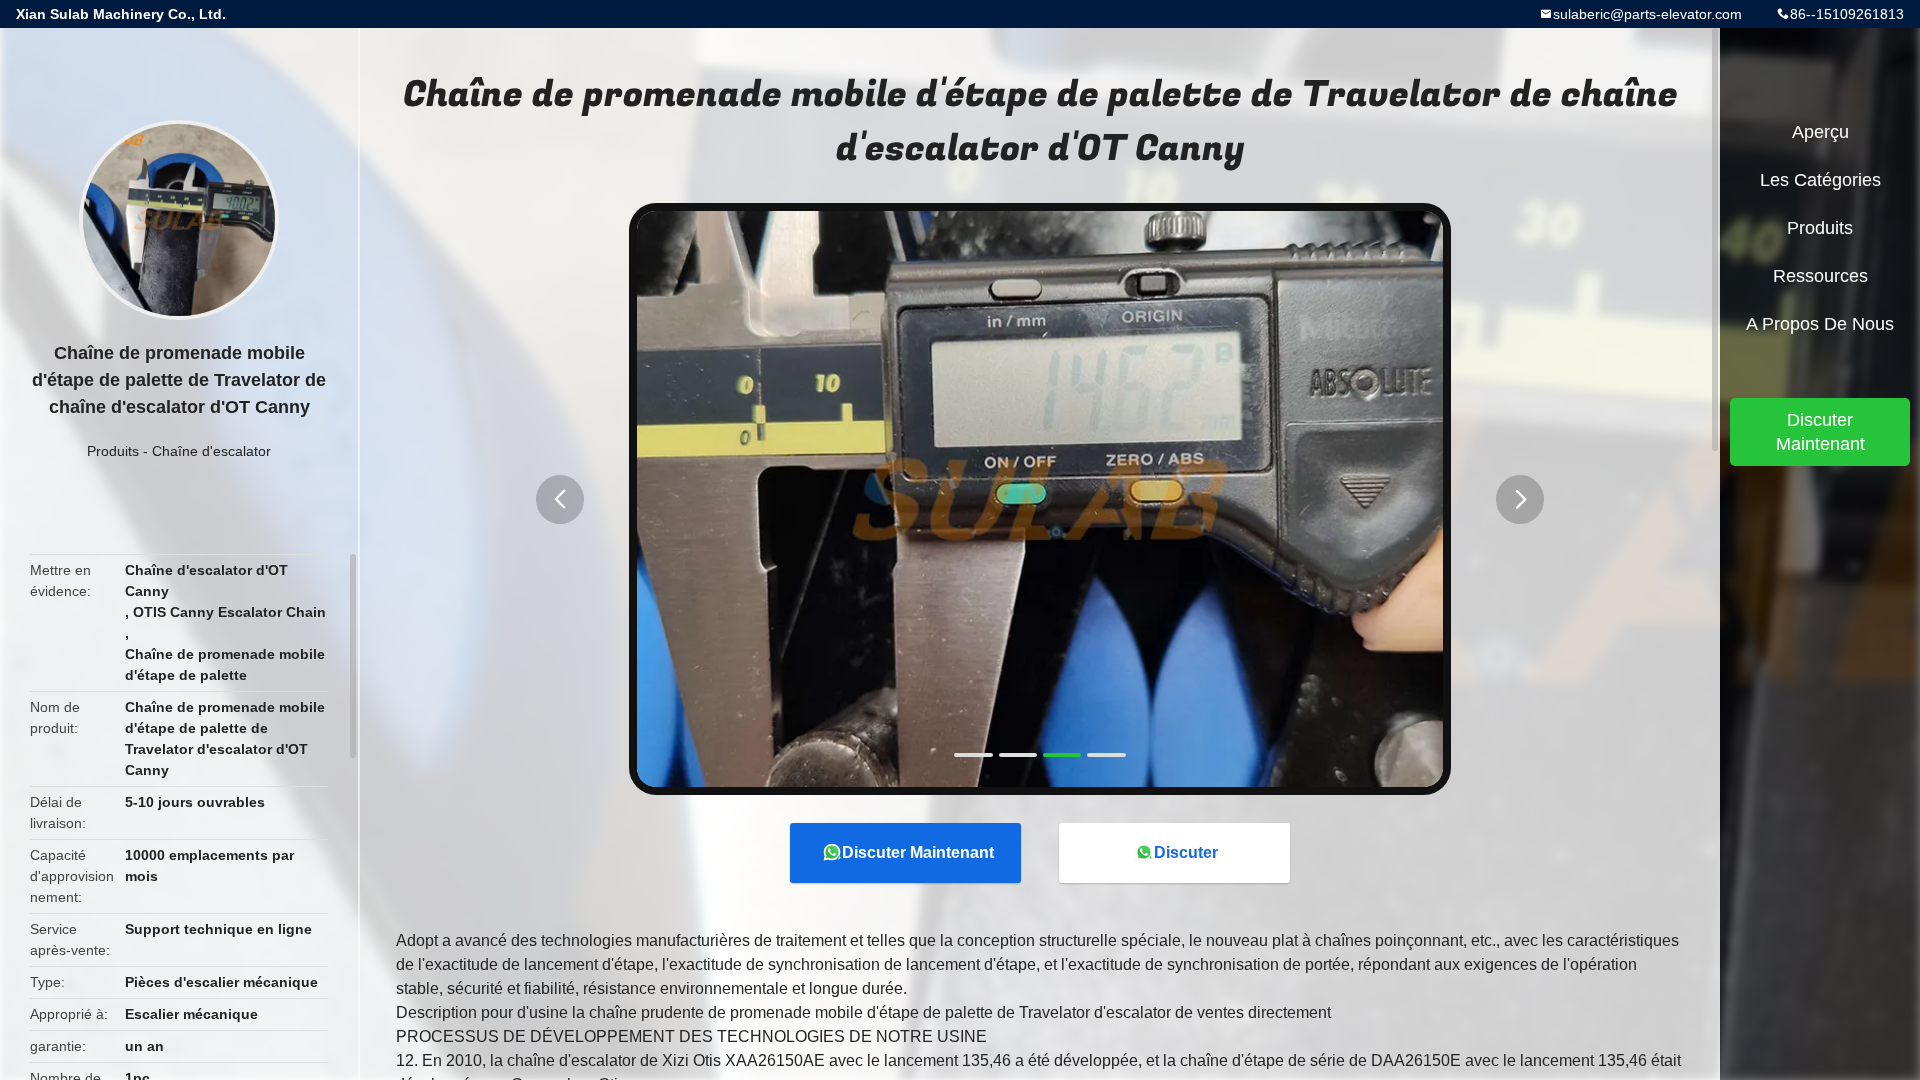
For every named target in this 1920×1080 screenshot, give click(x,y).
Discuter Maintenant (918, 852)
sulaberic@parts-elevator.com (1647, 14)
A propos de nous (1820, 324)
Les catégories (1820, 180)
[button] (560, 499)
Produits (113, 451)
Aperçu (1820, 132)
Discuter (1186, 852)
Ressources (1820, 276)
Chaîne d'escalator (211, 451)
